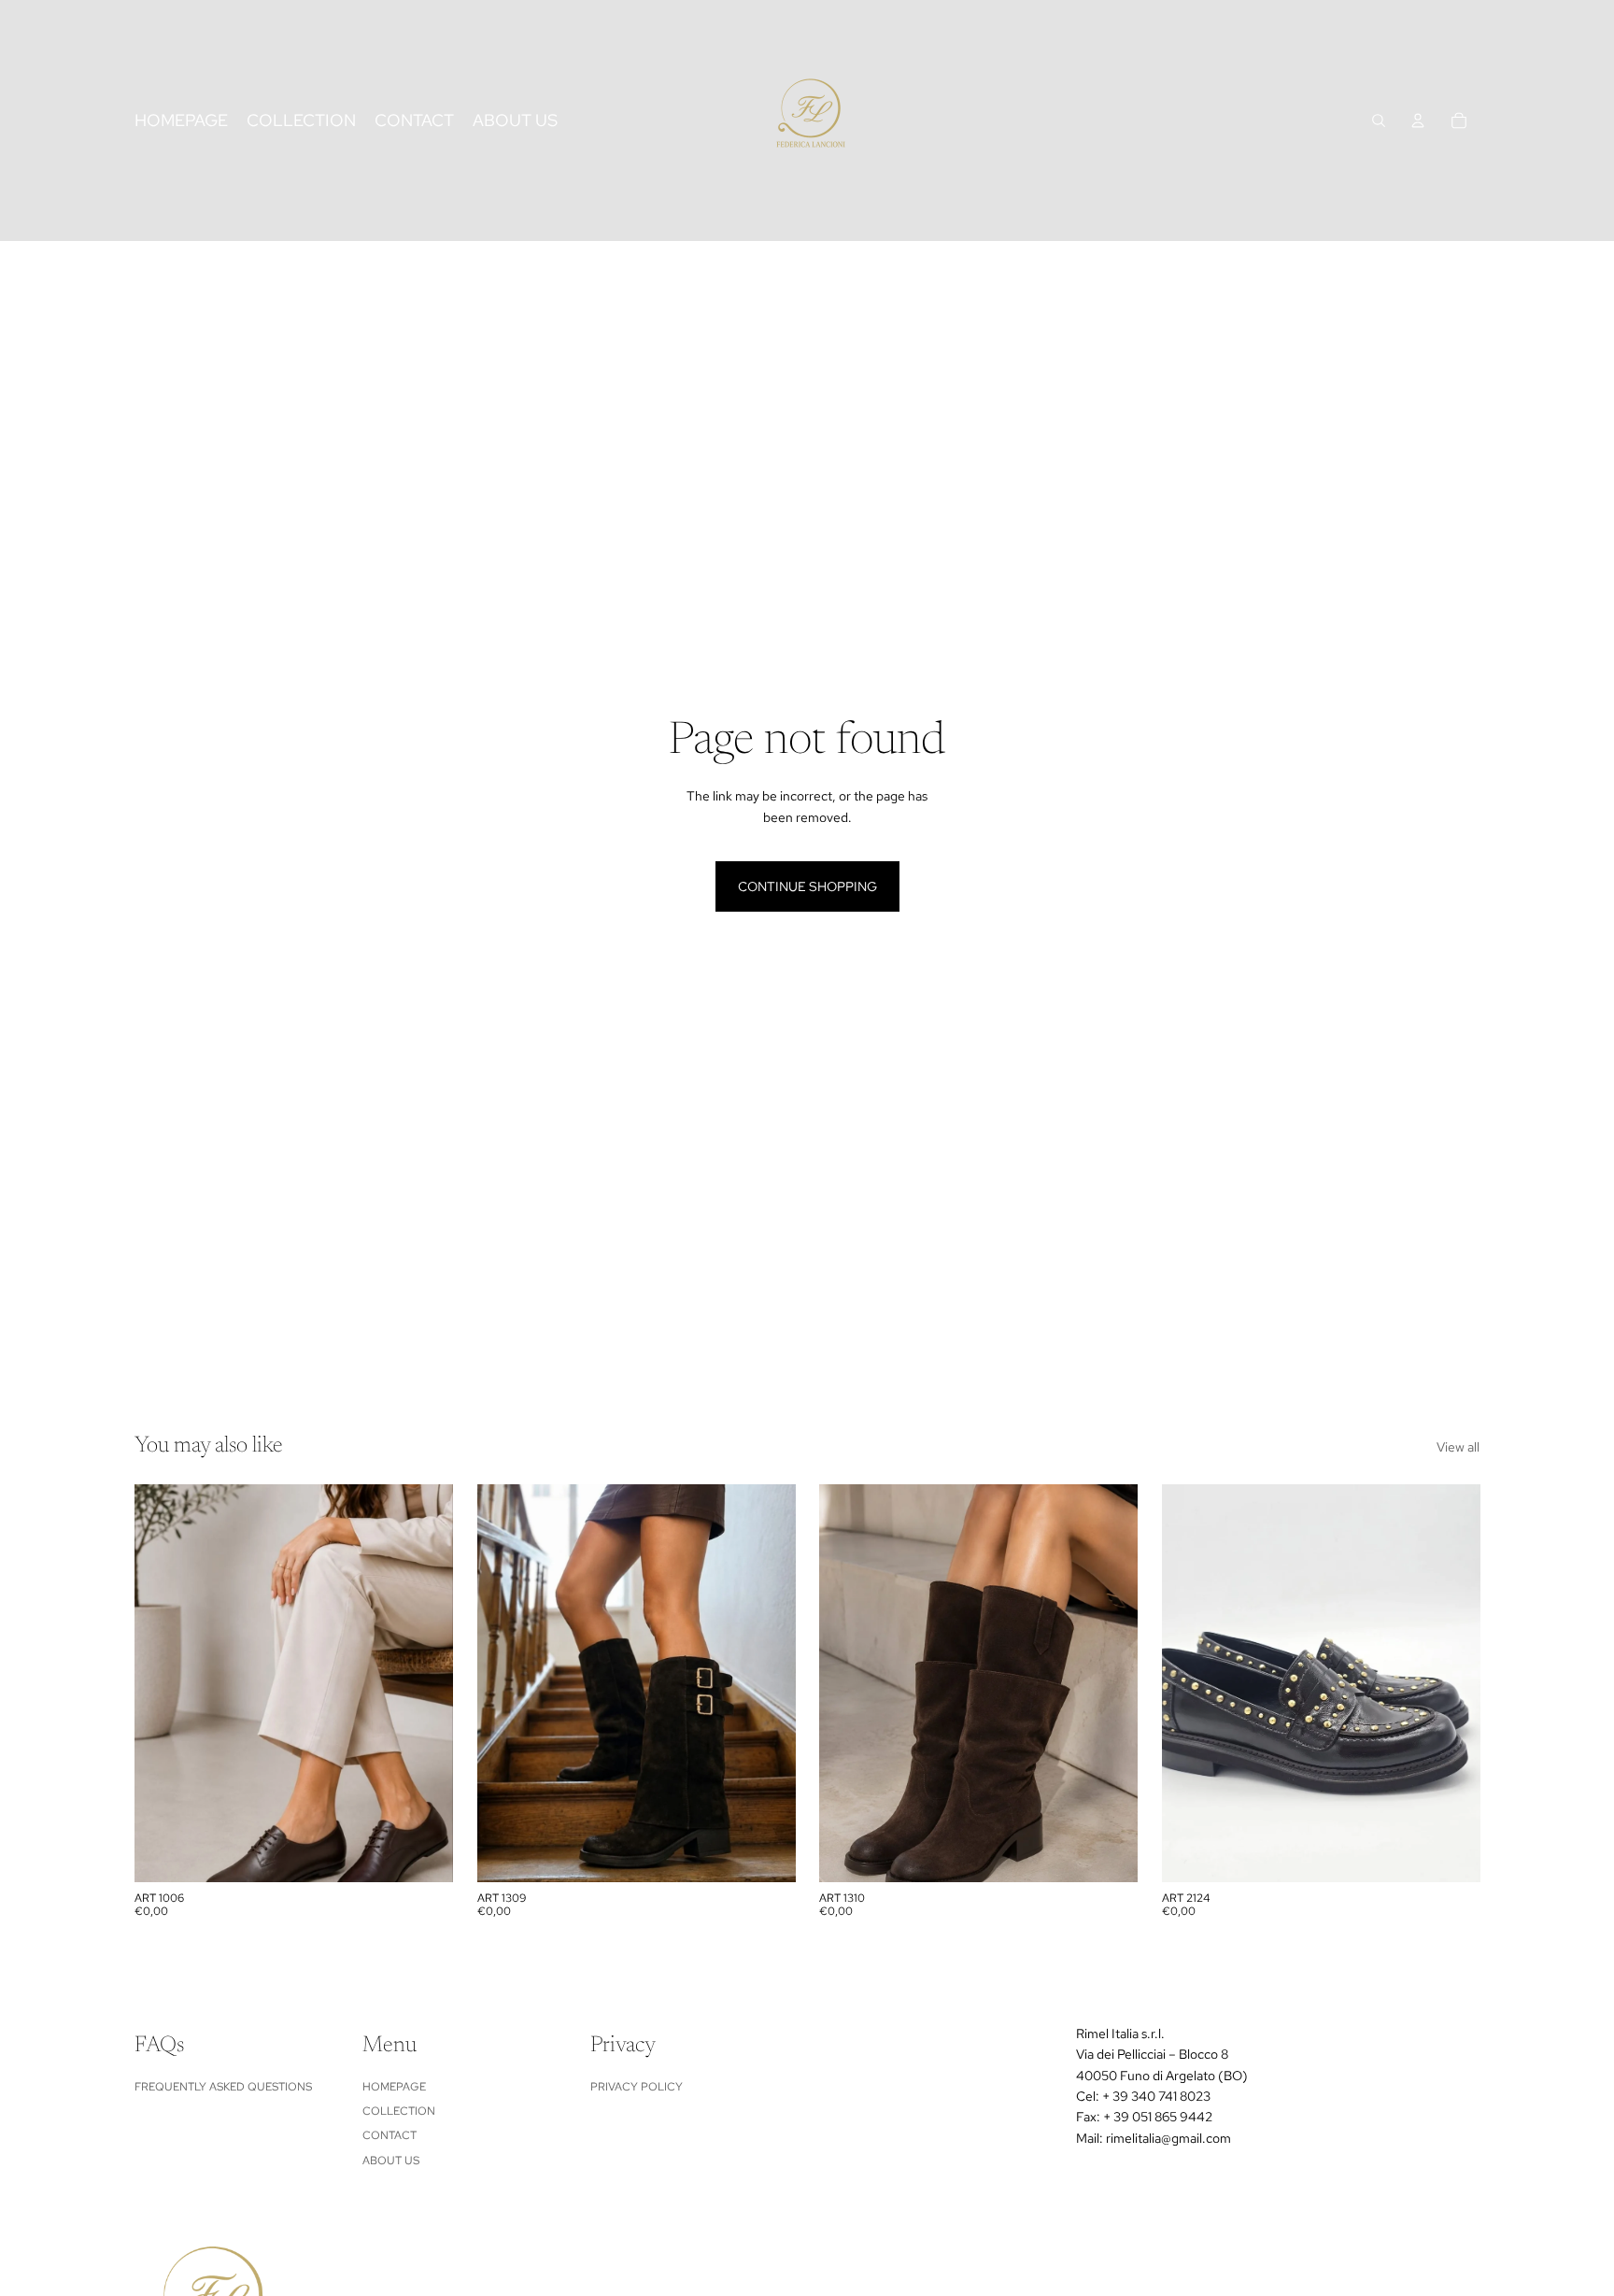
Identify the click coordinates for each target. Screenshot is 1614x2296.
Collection (399, 2111)
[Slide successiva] (425, 1683)
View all (1458, 1447)
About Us (391, 2161)
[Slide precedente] (163, 1683)
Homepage (394, 2087)
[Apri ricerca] (1379, 120)
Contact (389, 2135)
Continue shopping (807, 886)
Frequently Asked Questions (223, 2087)
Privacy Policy (637, 2087)
